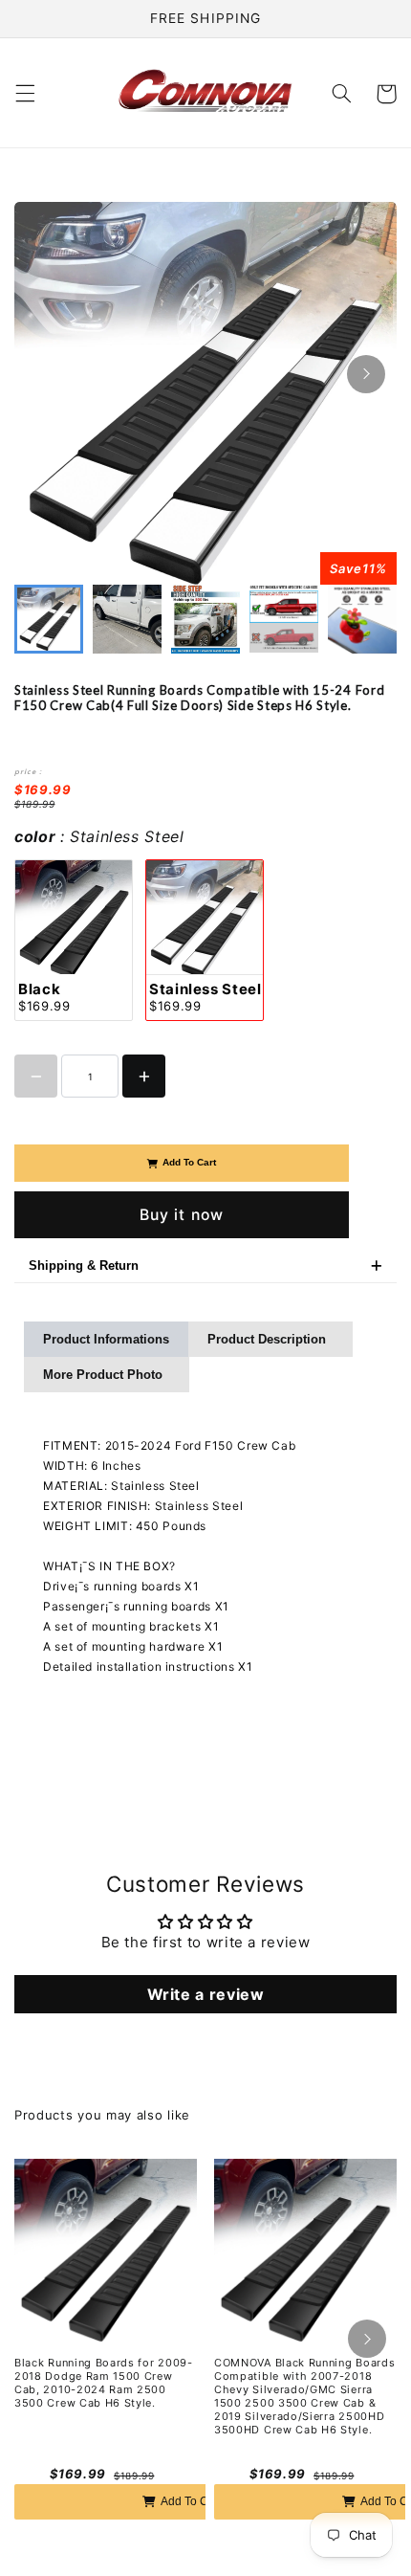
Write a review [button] (206, 1994)
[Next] (366, 374)
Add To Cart (189, 1162)
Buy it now (182, 1215)
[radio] (74, 940)
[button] (25, 94)
